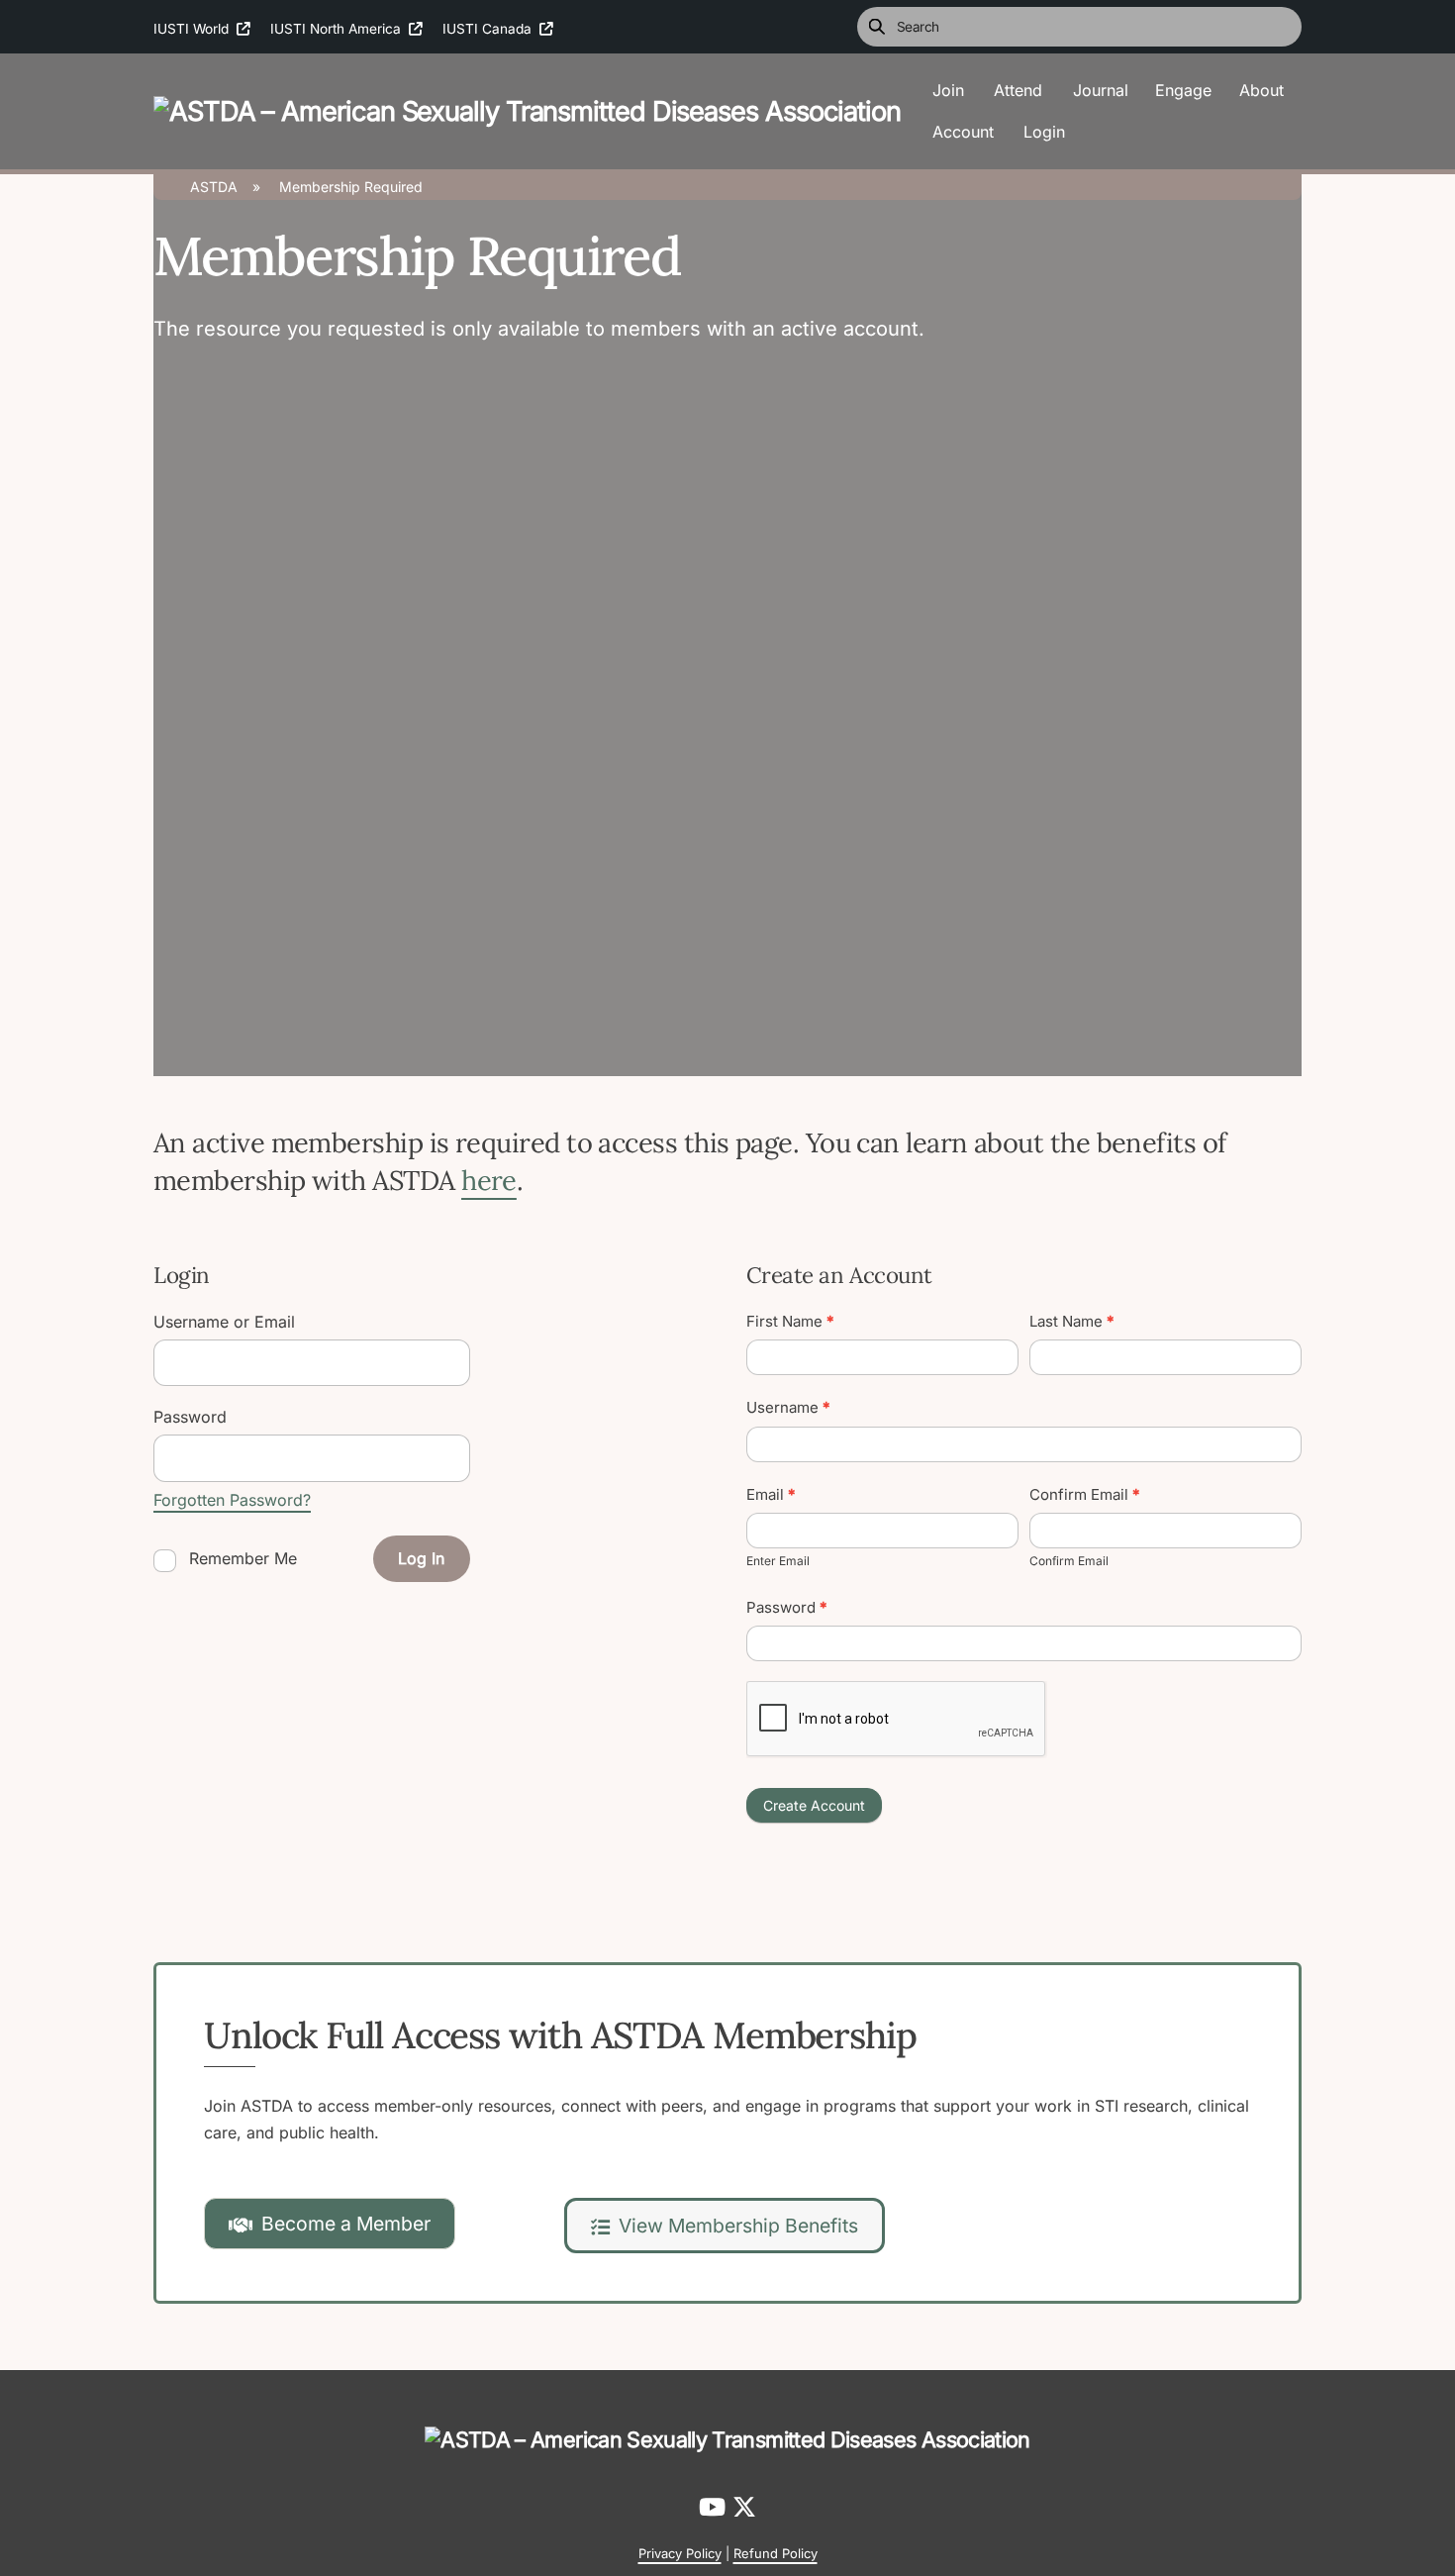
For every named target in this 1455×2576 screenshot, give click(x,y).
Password (787, 1607)
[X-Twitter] (744, 2507)
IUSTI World (195, 29)
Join (948, 90)
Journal (1101, 90)
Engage (1183, 90)
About (1261, 90)
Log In (421, 1558)
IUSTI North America (339, 29)
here (489, 1180)
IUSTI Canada (491, 29)
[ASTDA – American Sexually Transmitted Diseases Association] (527, 109)
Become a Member (346, 2224)
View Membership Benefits (738, 2226)
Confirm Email (1085, 1494)
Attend (1018, 90)
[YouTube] (716, 2507)
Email (771, 1494)
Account (963, 132)
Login (1044, 132)
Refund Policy (776, 2553)
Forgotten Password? (232, 1500)
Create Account (814, 1805)
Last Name (1072, 1321)
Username (788, 1407)
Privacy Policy (680, 2553)
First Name (790, 1321)
